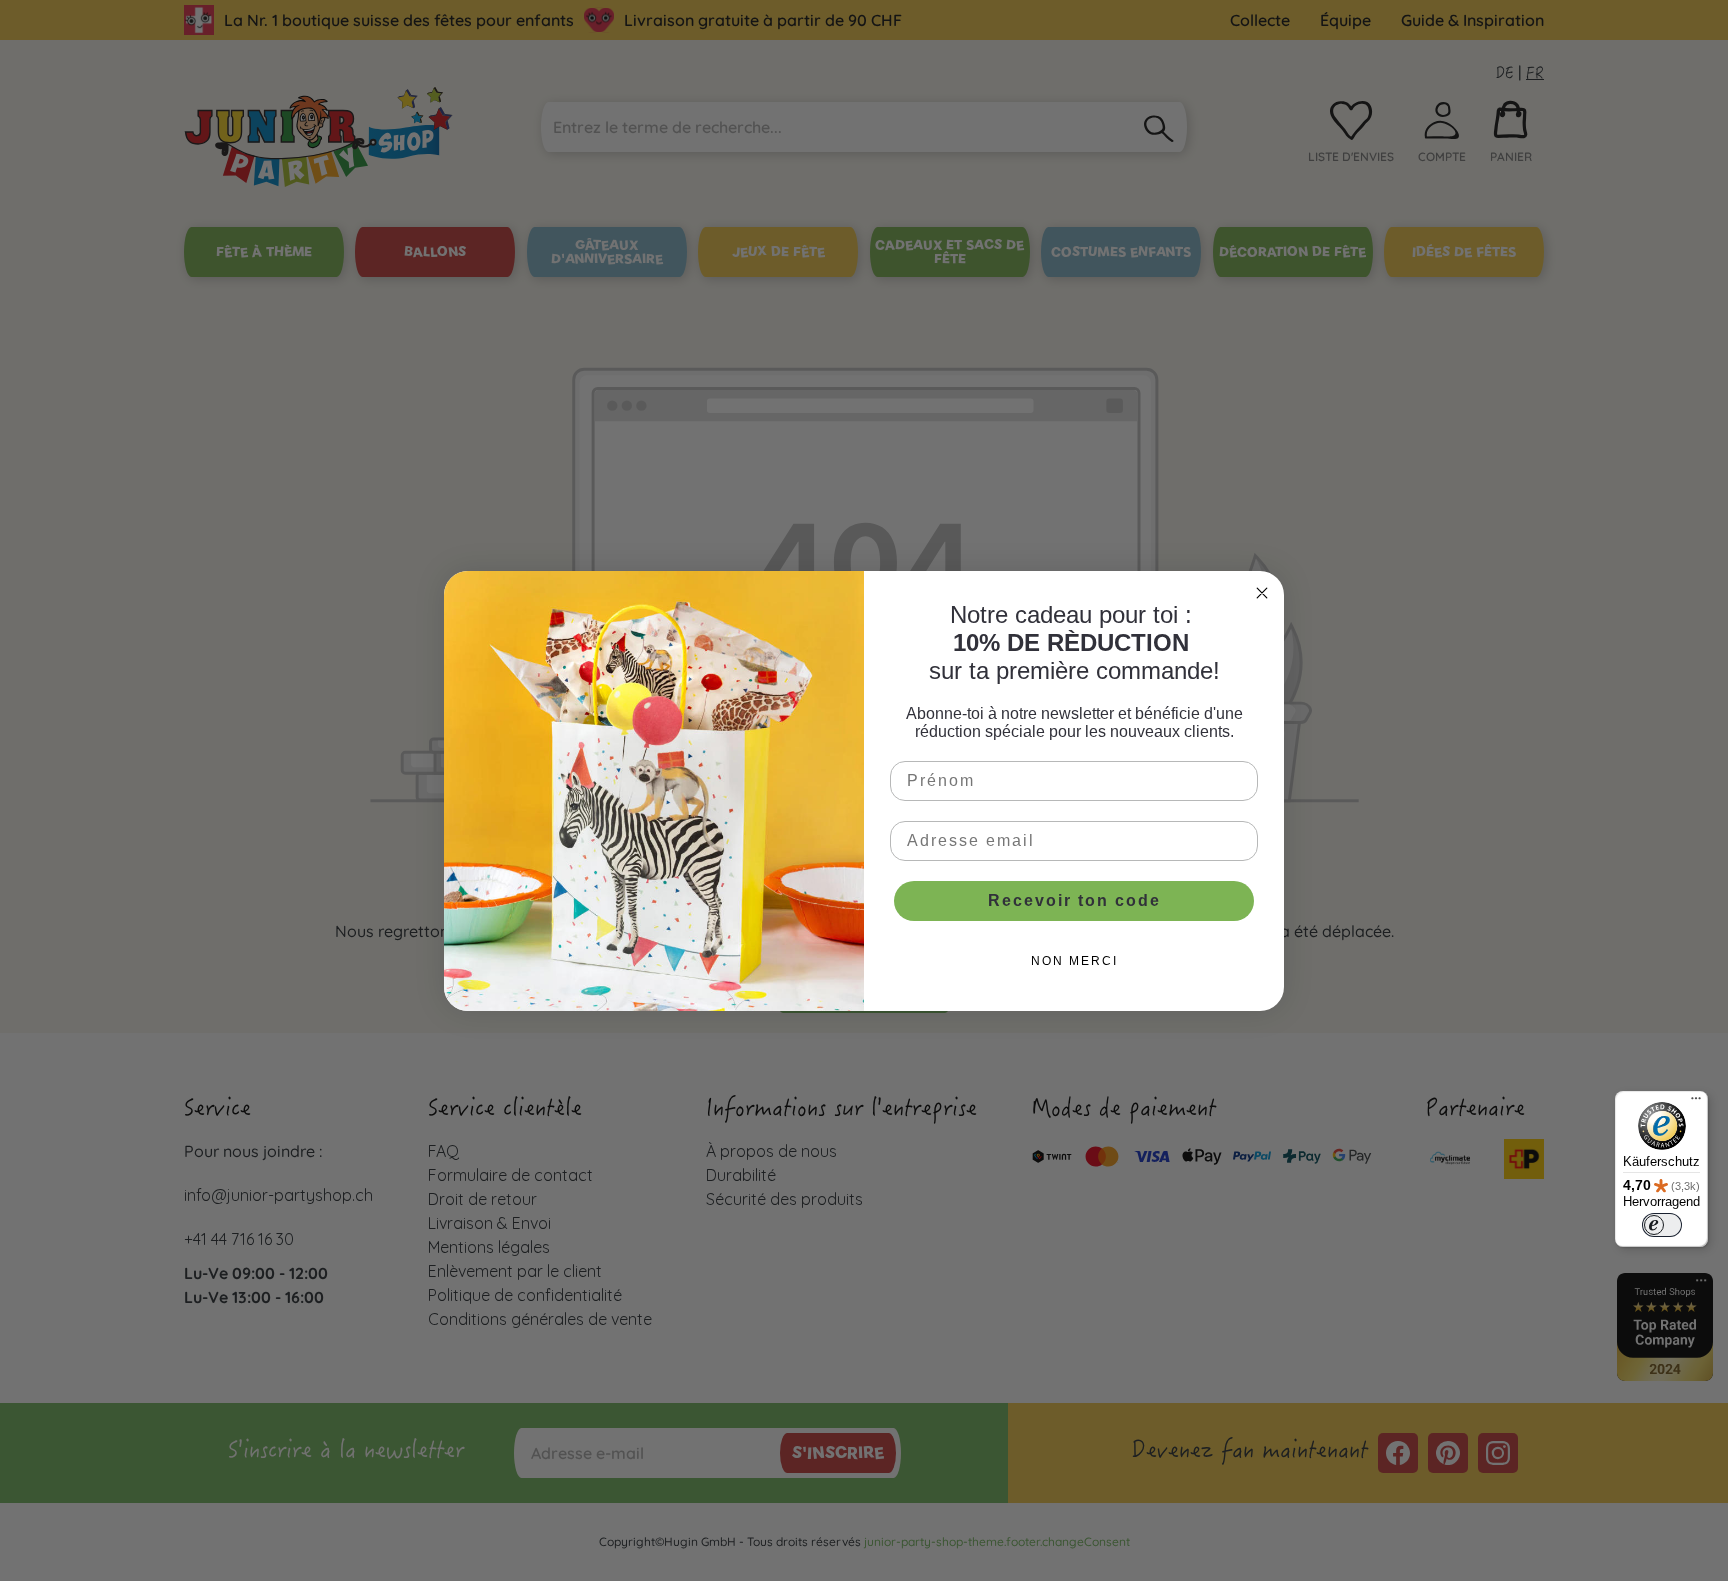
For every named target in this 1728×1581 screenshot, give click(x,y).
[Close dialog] (1262, 593)
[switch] (1662, 1225)
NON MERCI (1074, 961)
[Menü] (1696, 1103)
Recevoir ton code (1074, 900)
